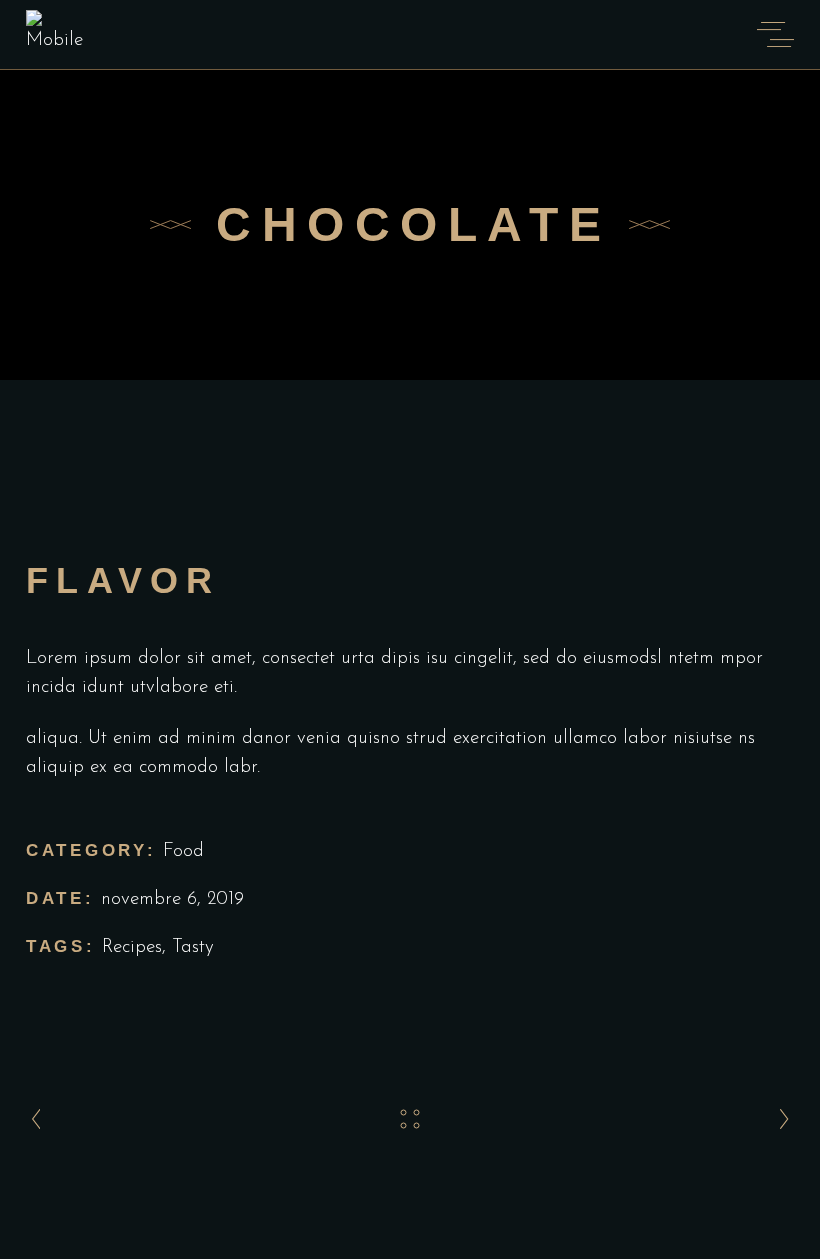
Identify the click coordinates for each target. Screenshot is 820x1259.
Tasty (193, 947)
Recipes (132, 947)
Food (183, 851)
